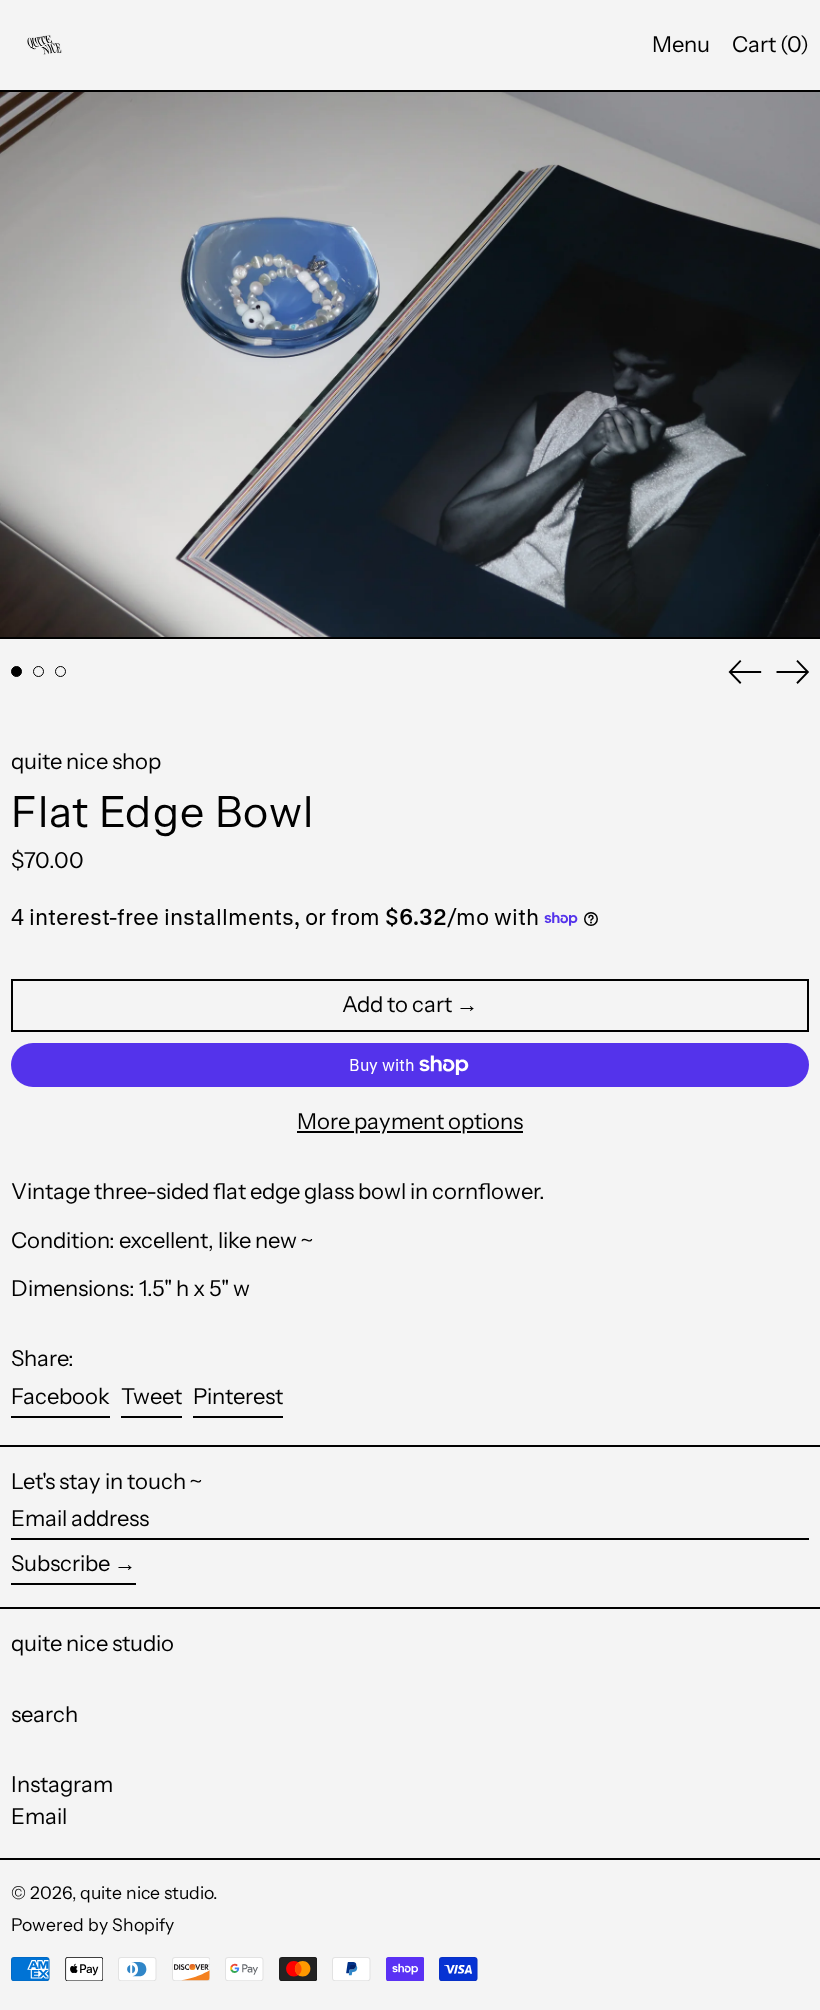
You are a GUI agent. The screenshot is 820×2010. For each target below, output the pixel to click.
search (44, 1714)
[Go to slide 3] (60, 671)
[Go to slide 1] (16, 671)
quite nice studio (92, 1643)
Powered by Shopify (92, 1924)
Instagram (62, 1785)
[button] (410, 365)
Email (39, 1817)
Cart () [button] (770, 44)
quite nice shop (86, 761)
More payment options (410, 1122)
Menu (681, 44)
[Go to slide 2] (38, 671)
